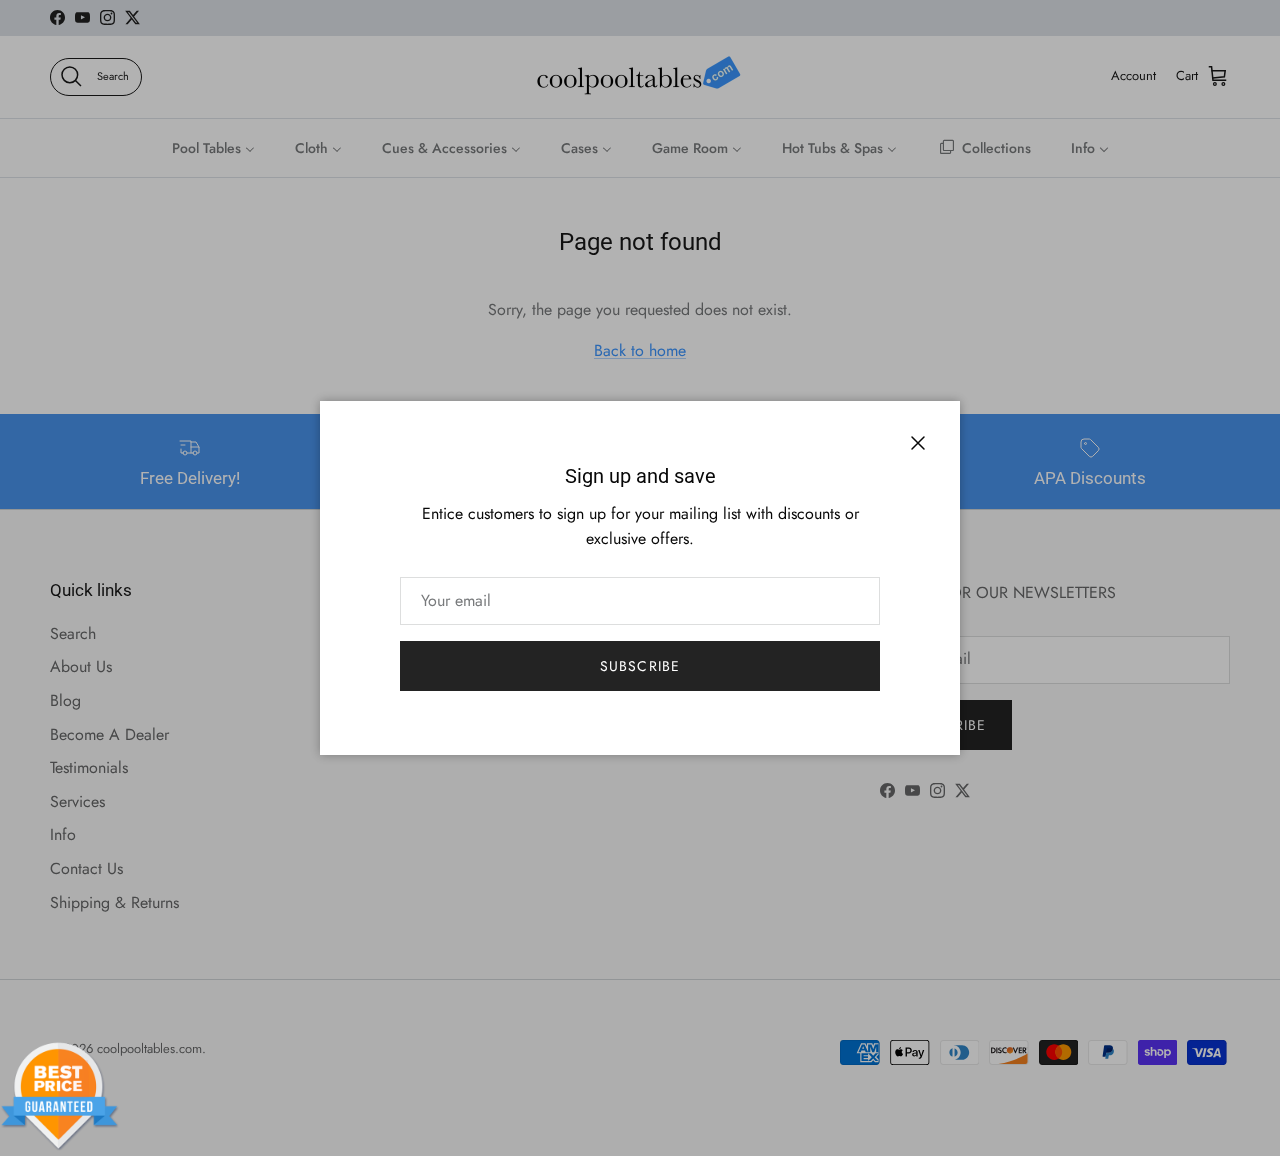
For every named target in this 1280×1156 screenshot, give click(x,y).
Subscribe (640, 666)
